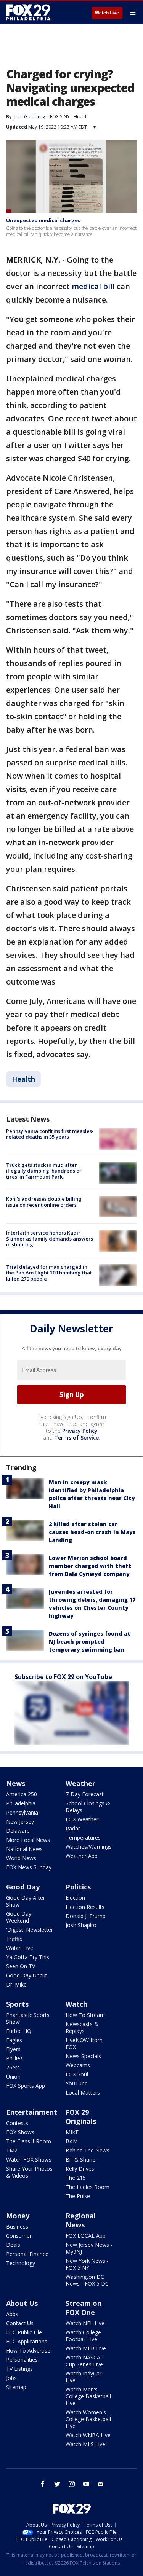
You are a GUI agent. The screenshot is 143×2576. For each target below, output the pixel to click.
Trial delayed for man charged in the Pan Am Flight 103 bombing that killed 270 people (49, 1273)
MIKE (72, 2132)
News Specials (83, 2056)
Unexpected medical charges (43, 220)
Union (13, 2077)
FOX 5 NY (60, 117)
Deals (13, 2245)
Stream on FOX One (84, 2308)
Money (18, 2216)
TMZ (12, 2150)
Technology (21, 2263)
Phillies (14, 2058)
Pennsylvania (22, 1812)
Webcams (78, 2065)
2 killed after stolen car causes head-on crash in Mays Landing (92, 1532)
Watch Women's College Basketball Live (88, 2419)
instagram (72, 2484)
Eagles (14, 2040)
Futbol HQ (19, 2031)
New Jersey (20, 1822)
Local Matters (83, 2093)
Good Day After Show (26, 1901)
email (101, 2484)
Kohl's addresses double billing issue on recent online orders (44, 1202)
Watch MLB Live (86, 2348)
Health (81, 117)
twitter (57, 2484)
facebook (43, 2484)
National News (24, 1849)
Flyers (13, 2049)
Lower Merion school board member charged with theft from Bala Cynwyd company (90, 1566)
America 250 (22, 1794)
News (16, 1783)
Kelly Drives (80, 2169)
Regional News (81, 2220)
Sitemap (16, 2387)
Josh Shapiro (81, 1925)
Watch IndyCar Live (84, 2377)
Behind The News (88, 2150)
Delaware (18, 1831)
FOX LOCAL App (86, 2236)
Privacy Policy (80, 1431)
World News (21, 1858)
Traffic (14, 1939)
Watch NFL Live (85, 2323)
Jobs (11, 2378)
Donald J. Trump (86, 1916)
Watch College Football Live (83, 2336)
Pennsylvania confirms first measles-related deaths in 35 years (50, 1134)
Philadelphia (21, 1803)
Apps (12, 2314)
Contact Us (20, 2323)
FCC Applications (27, 2341)
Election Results (85, 1907)
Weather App (82, 1856)
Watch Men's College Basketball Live (88, 2396)
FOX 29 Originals (81, 2117)
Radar (73, 1828)
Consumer (19, 2236)
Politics (78, 1887)
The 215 (76, 2178)
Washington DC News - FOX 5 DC (87, 2280)
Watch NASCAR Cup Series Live (85, 2361)
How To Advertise (28, 2351)
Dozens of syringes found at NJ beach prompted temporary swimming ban (90, 1642)
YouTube (77, 2083)
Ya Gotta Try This (28, 1957)
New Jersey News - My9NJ (89, 2248)
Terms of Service (76, 1438)
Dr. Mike (16, 1984)
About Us (22, 2303)
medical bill (93, 286)
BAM (72, 2141)
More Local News (28, 1840)
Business (17, 2226)
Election (75, 1898)
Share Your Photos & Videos (29, 2172)
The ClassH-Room (29, 2141)
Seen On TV (21, 1966)
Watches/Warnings (89, 1847)
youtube (86, 2484)
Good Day (23, 1887)
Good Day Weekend (19, 1917)
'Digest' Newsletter (30, 1930)
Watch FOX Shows (29, 2159)
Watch (76, 2004)
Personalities (22, 2360)
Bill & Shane (80, 2159)
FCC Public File (24, 2332)
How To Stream (85, 2015)
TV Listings (19, 2369)
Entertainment (32, 2112)
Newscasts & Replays (82, 2027)
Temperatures (83, 1838)
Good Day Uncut (27, 1975)
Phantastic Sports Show (28, 2018)
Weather (80, 1783)
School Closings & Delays (88, 1807)
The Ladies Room (88, 2187)
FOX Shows (20, 2132)
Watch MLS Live (85, 2444)
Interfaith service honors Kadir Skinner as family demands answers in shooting (50, 1239)
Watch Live (107, 13)
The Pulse (78, 2196)
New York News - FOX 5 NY (87, 2264)
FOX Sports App (26, 2086)
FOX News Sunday (29, 1867)
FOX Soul (77, 2074)
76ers (13, 2067)
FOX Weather (82, 1819)
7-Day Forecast (85, 1794)
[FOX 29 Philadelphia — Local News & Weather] (28, 12)
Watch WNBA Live (88, 2435)
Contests (17, 2123)
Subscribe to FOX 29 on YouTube (63, 1677)
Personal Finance (27, 2254)
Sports (17, 2004)
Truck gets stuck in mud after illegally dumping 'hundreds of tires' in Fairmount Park (44, 1171)
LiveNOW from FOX (84, 2043)
